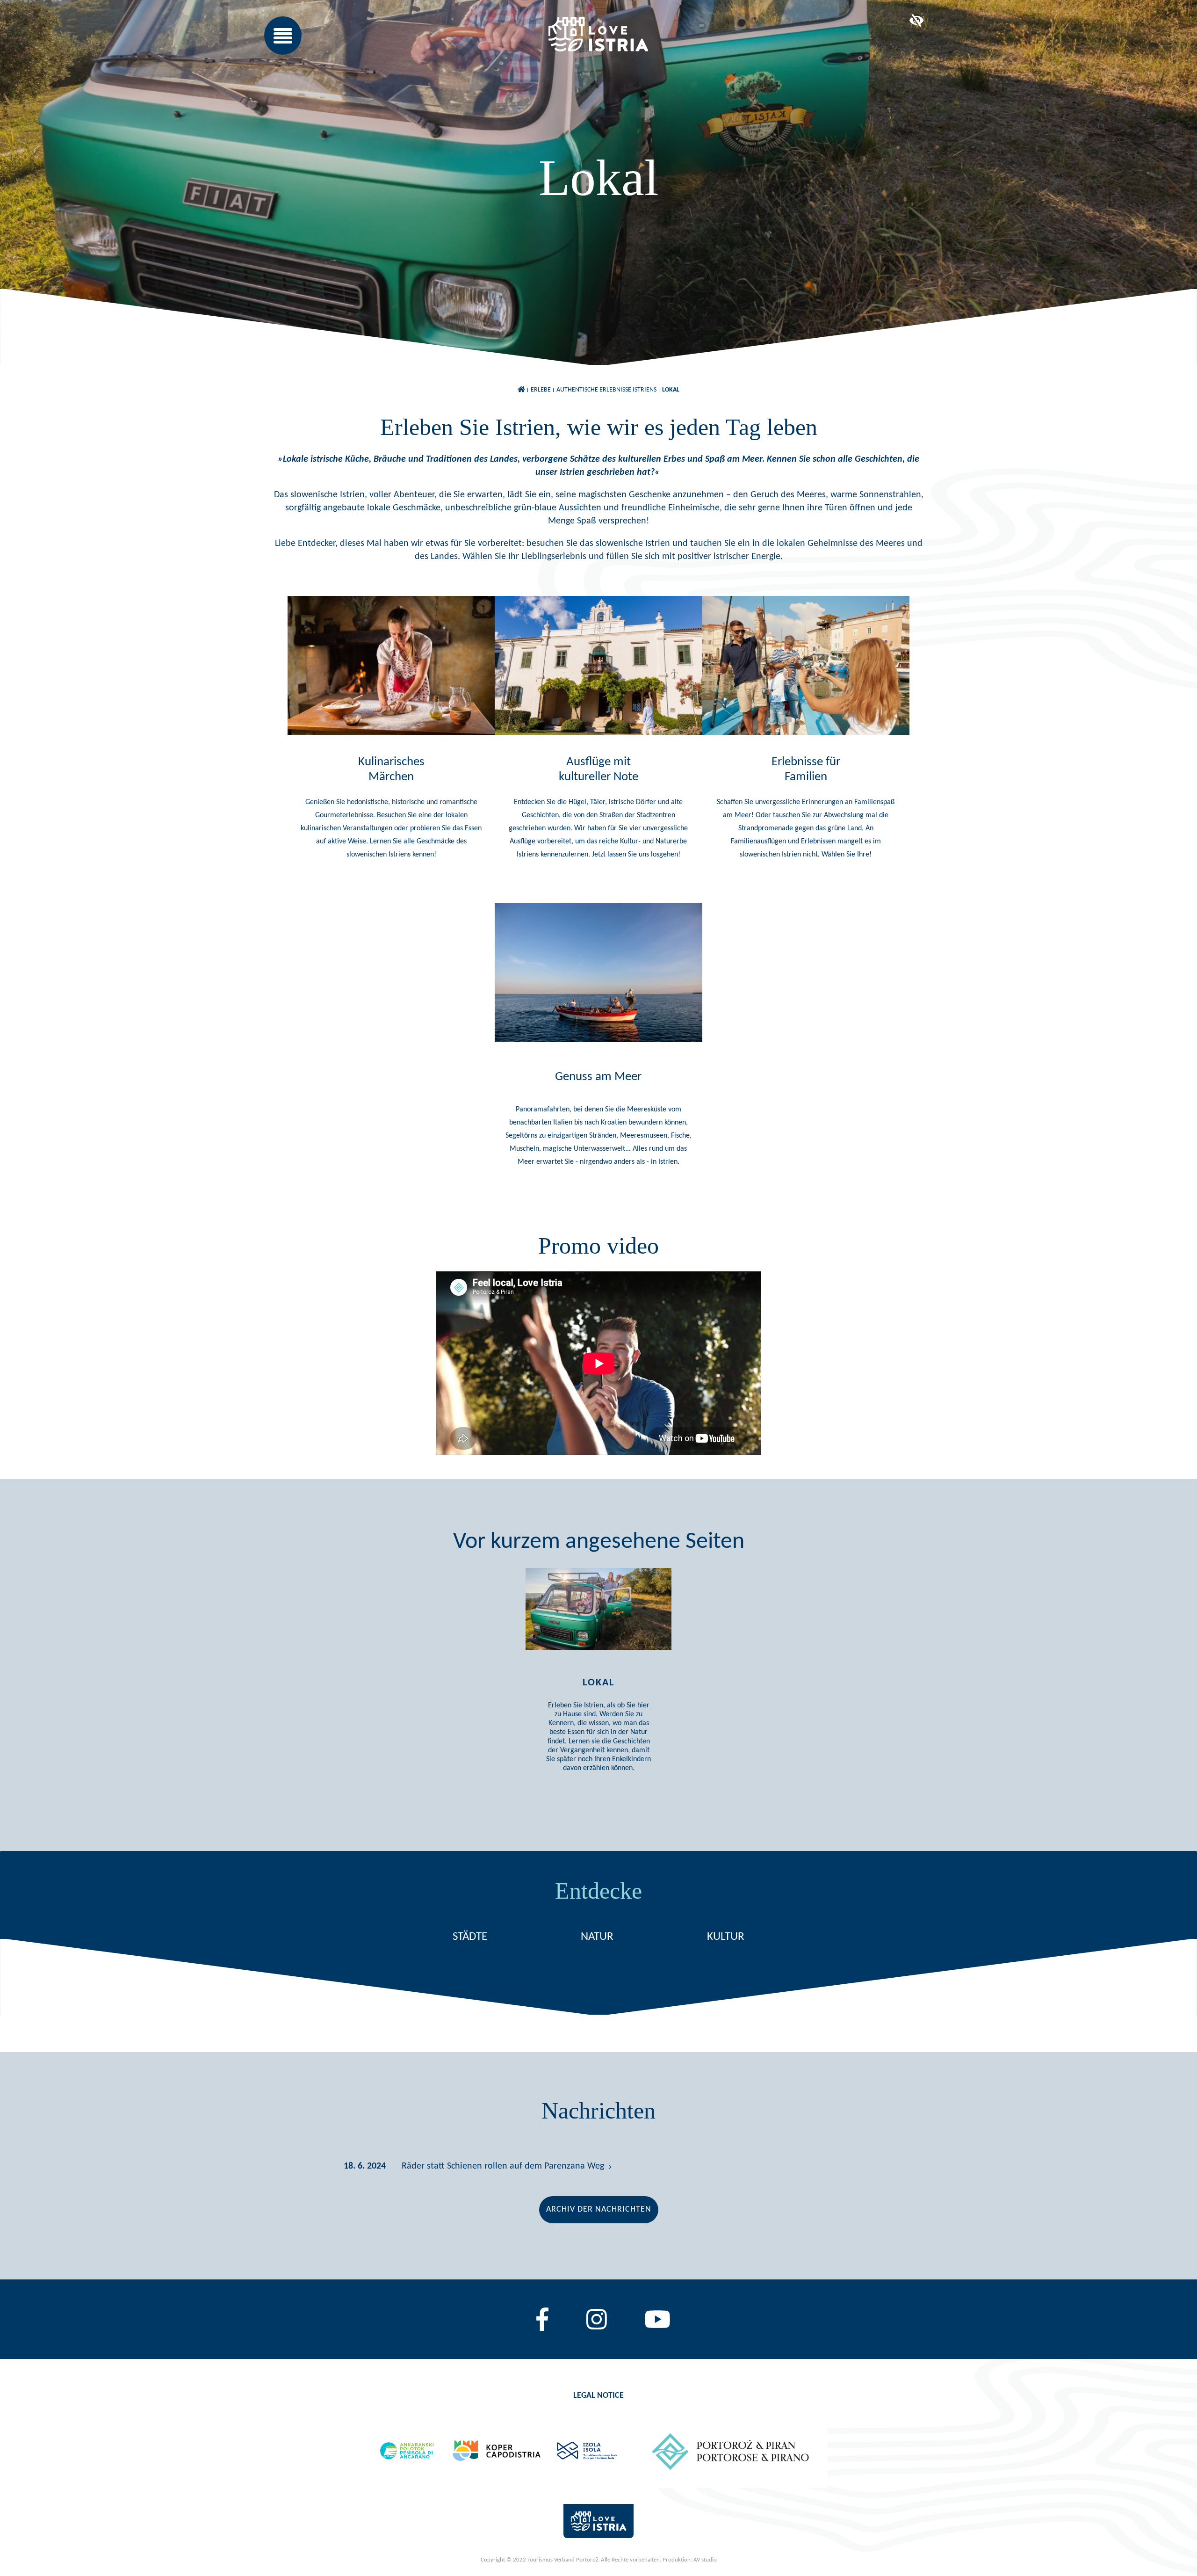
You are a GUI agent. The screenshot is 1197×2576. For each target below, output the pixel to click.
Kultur (726, 1937)
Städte (470, 1937)
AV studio (705, 2560)
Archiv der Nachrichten (599, 2210)
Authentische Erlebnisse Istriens (606, 390)
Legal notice (598, 2396)
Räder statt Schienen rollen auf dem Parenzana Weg (503, 2166)
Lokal (671, 390)
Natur (597, 1937)
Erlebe (541, 390)
